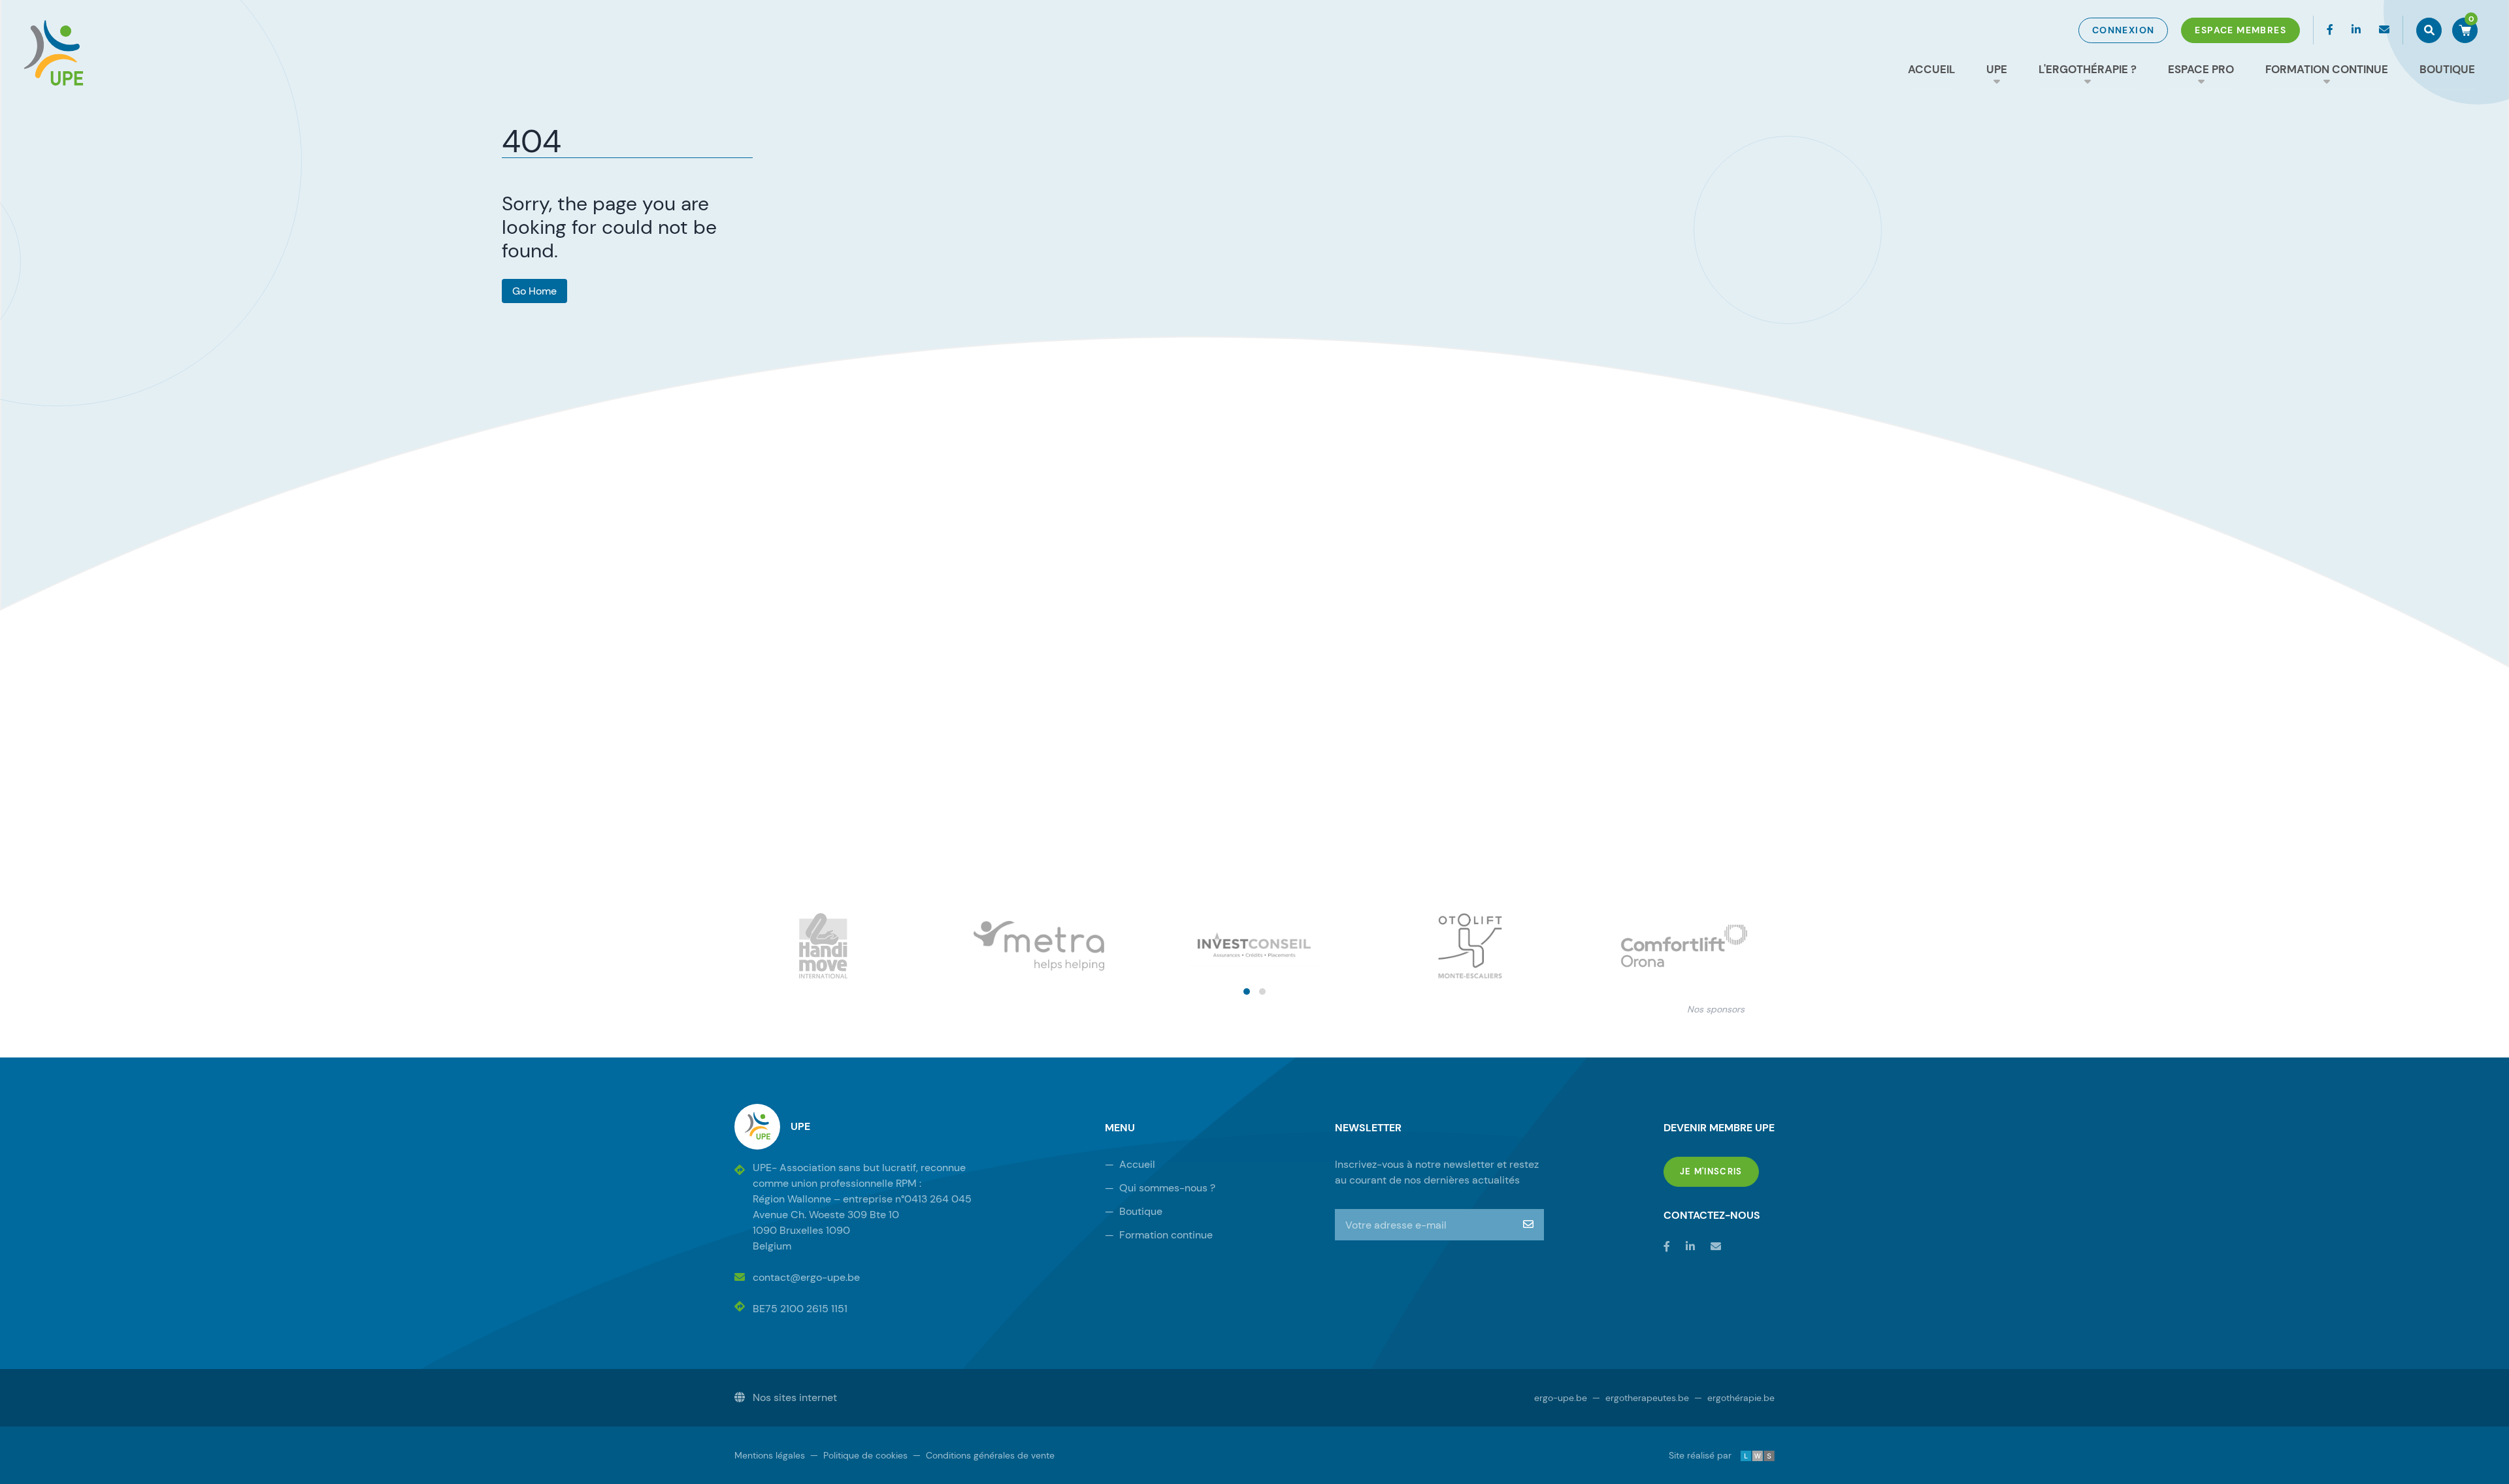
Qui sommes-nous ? (1160, 1188)
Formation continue (2327, 69)
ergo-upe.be (1561, 1398)
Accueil (1931, 69)
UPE (1997, 69)
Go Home (534, 291)
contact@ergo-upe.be (806, 1277)
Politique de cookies (859, 1455)
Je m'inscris (1719, 1171)
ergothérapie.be (1734, 1398)
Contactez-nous (1712, 1215)
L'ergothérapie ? (2088, 69)
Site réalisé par (1710, 1455)
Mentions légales (770, 1455)
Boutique (2447, 69)
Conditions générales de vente (984, 1455)
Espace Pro (2201, 69)
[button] (1247, 992)
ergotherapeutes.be (1641, 1398)
